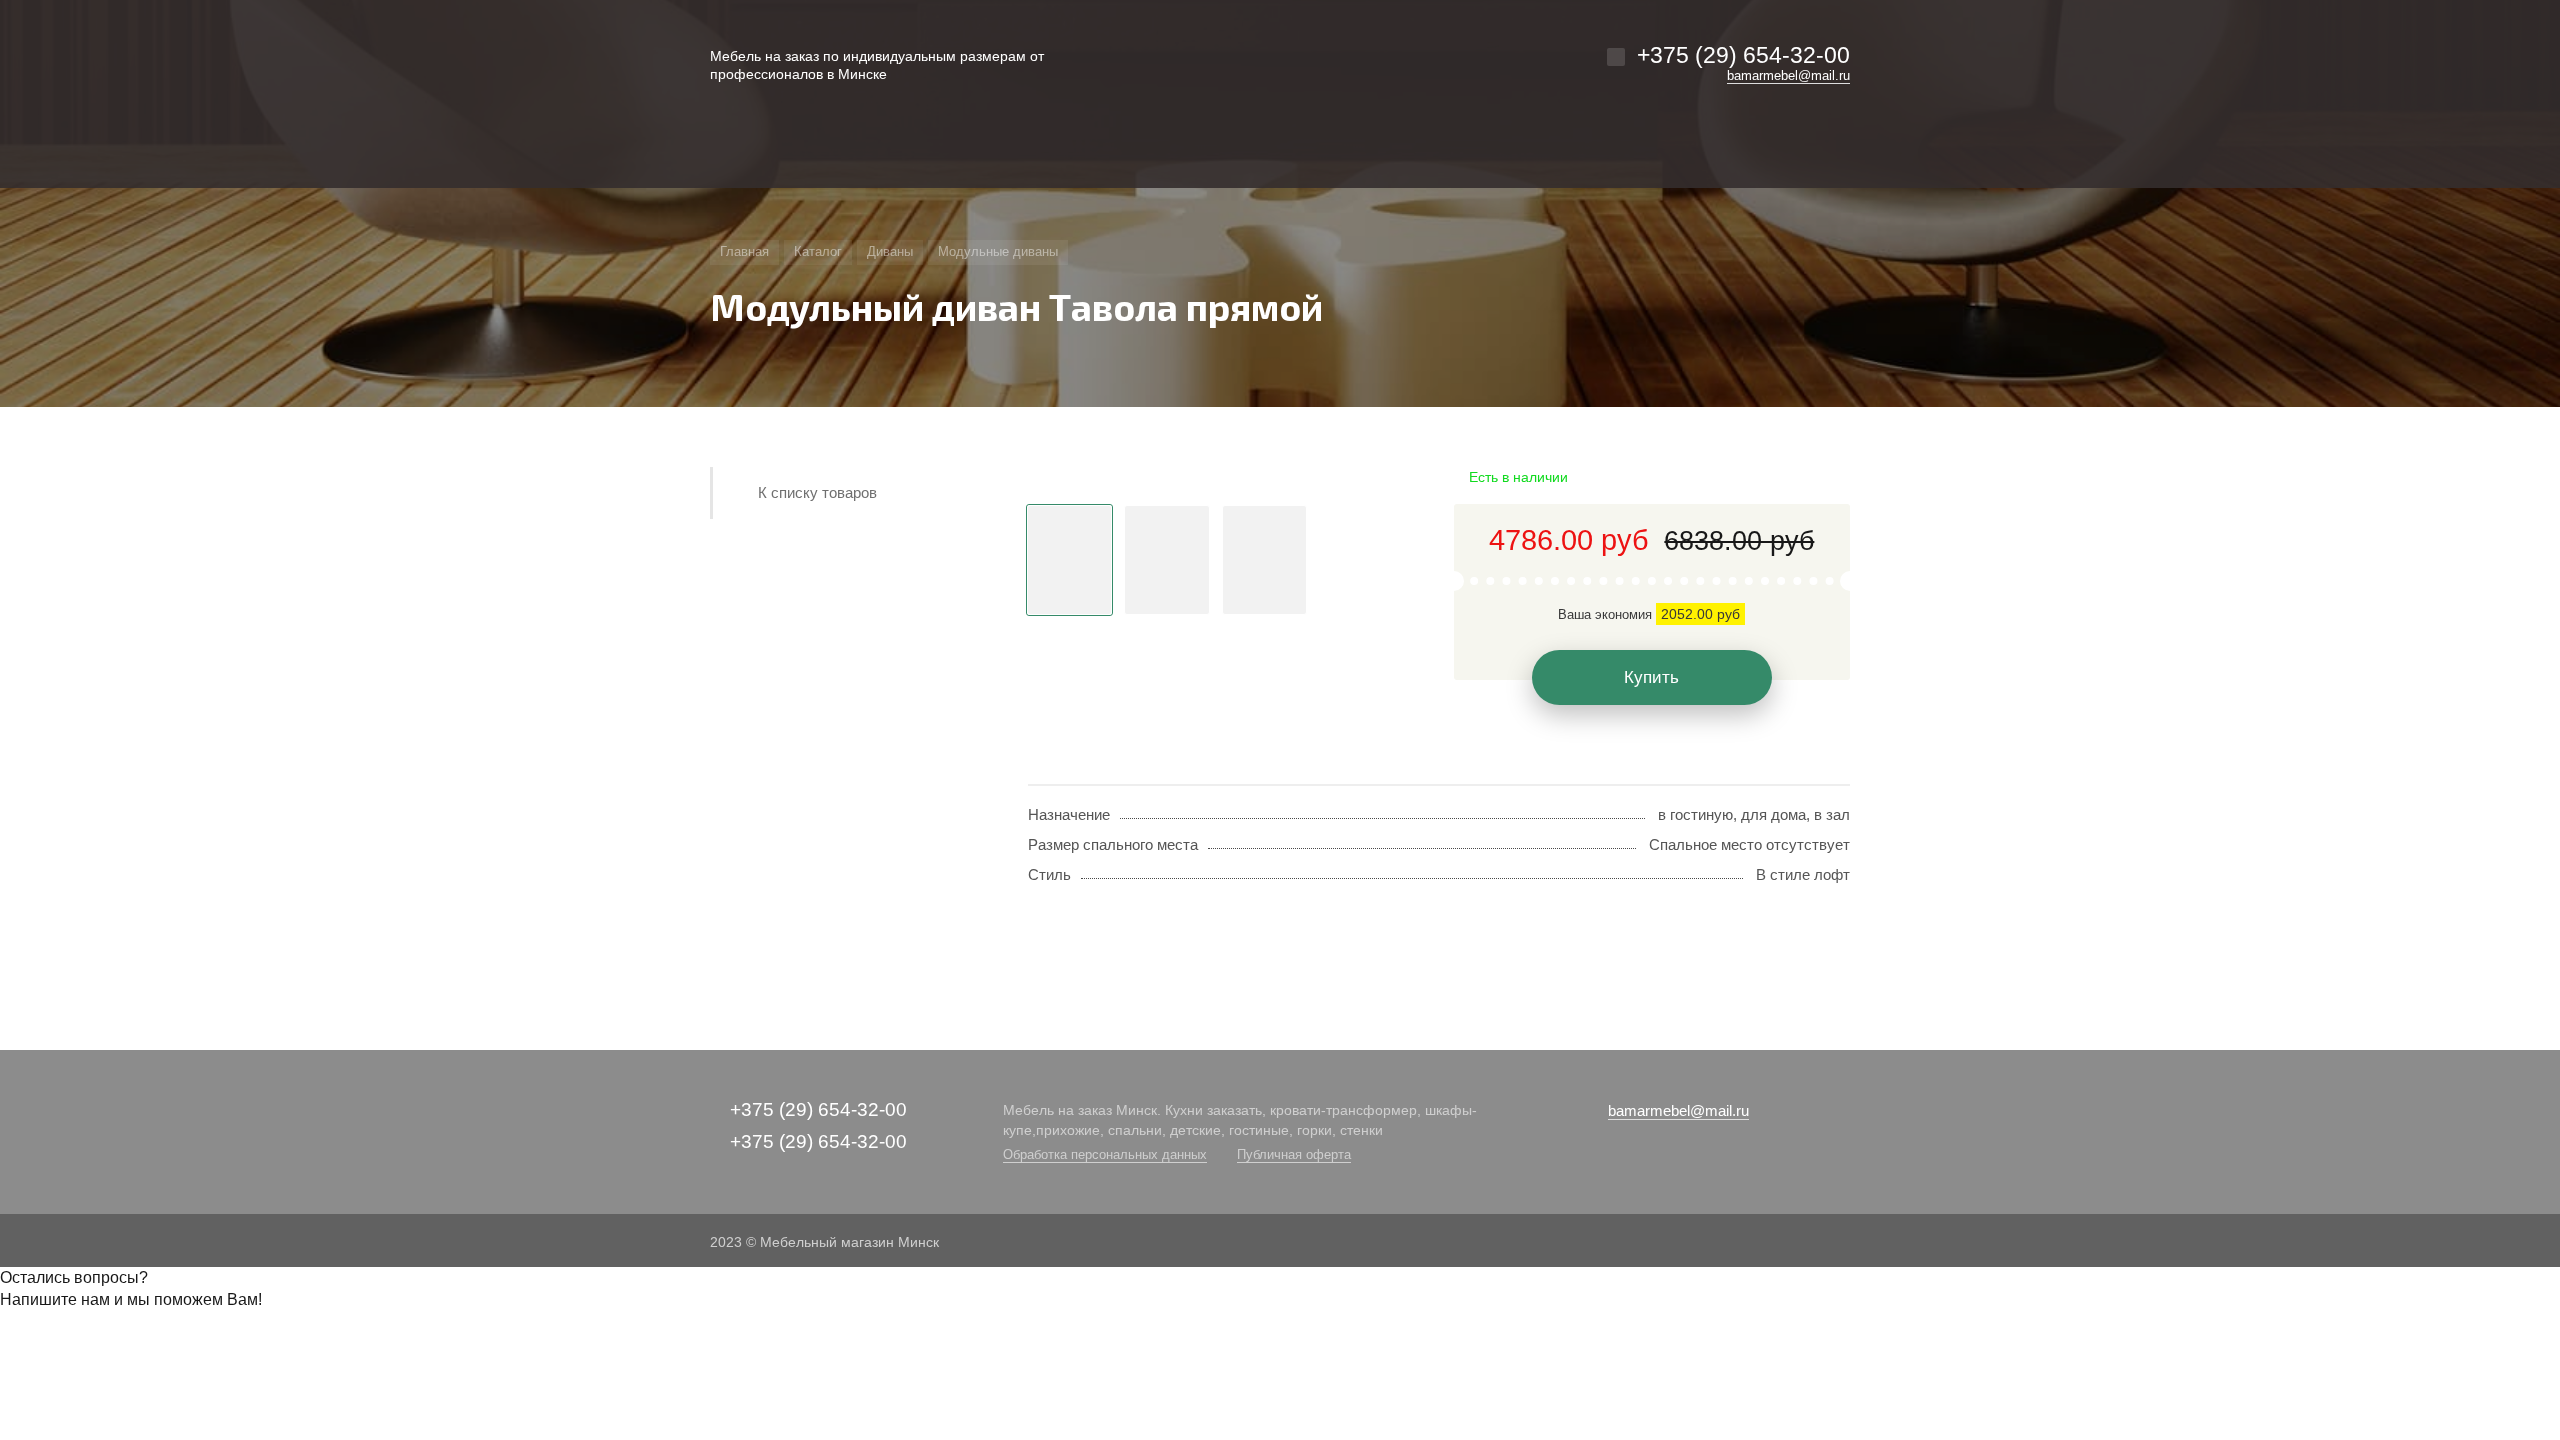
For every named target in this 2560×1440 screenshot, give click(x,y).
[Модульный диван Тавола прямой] (1216, 478)
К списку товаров (817, 492)
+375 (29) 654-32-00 (1743, 55)
